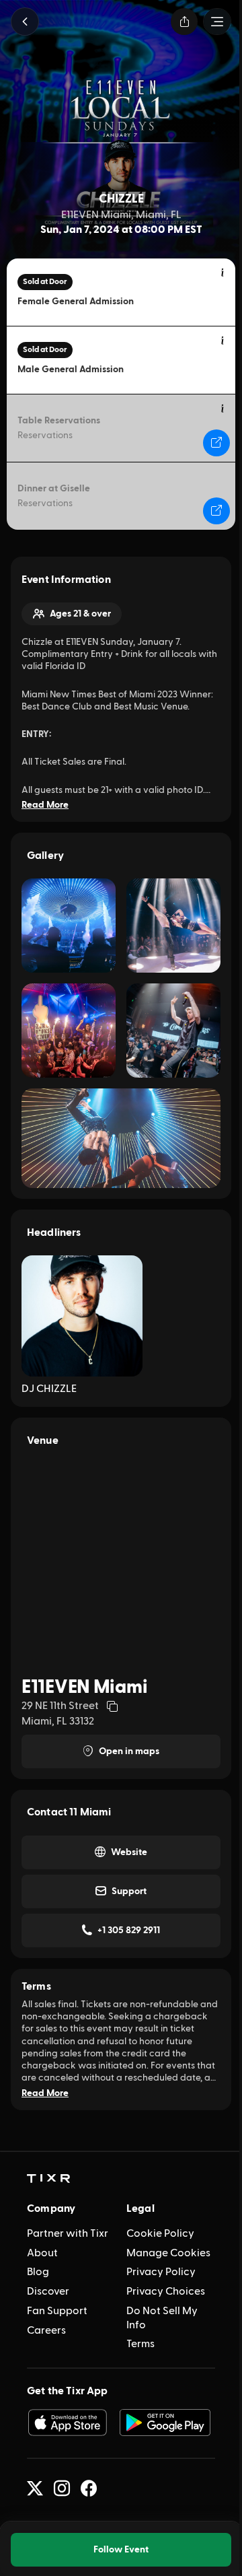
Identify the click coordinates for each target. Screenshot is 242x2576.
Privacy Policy (161, 2272)
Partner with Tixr (68, 2233)
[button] (25, 22)
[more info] (223, 273)
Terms (140, 2344)
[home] (48, 2179)
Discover (48, 2291)
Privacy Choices (166, 2291)
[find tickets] (216, 443)
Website (129, 1852)
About (42, 2253)
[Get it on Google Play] (165, 2423)
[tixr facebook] (89, 2488)
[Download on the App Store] (67, 2423)
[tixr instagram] (62, 2488)
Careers (46, 2330)
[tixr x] (35, 2488)
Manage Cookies (168, 2253)
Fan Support (57, 2311)
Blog (38, 2272)
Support (129, 1891)
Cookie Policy (160, 2233)
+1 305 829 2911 (129, 1930)
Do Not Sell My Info (162, 2318)
